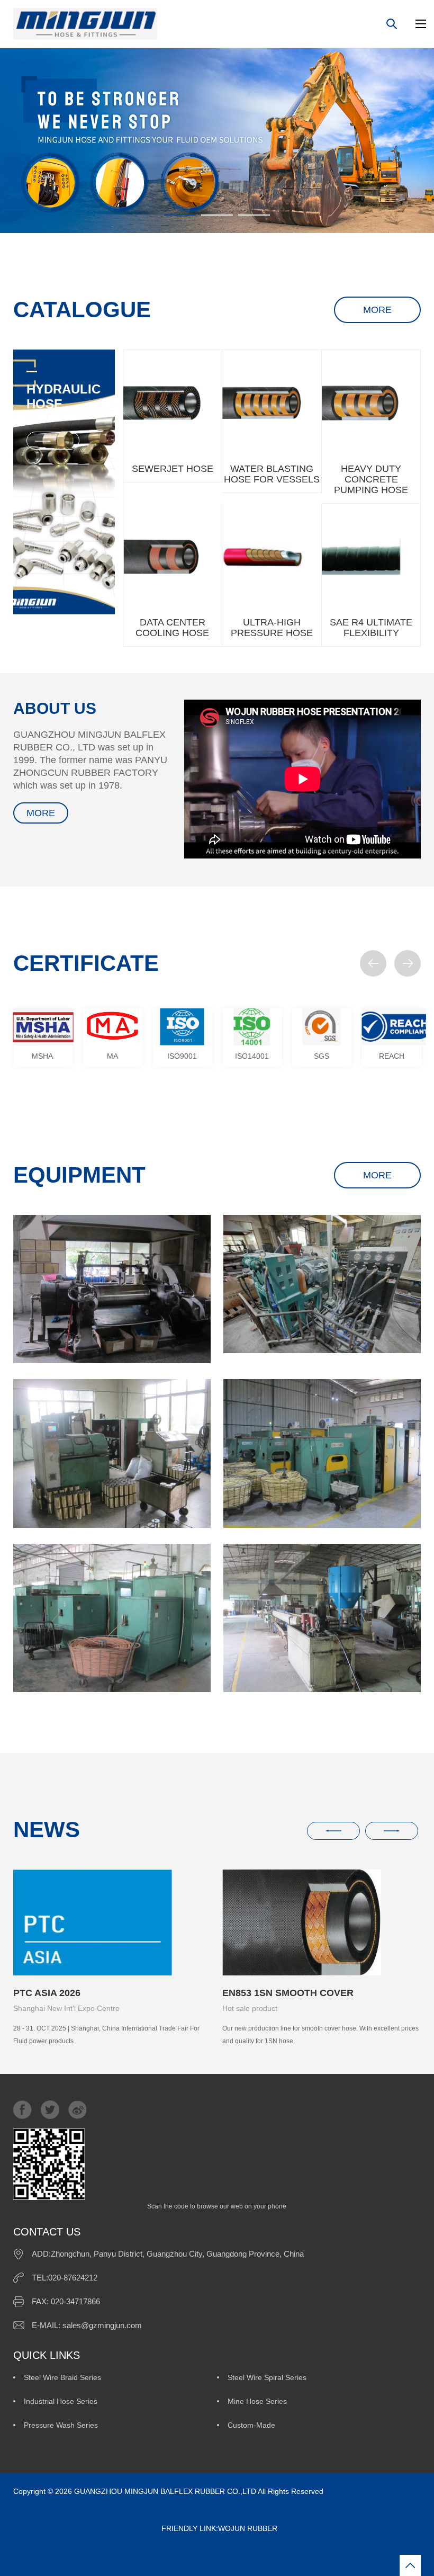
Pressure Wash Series (61, 2425)
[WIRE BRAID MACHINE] (322, 1453)
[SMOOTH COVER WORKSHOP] (322, 1618)
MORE (377, 310)
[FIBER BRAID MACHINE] (112, 1618)
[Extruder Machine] (322, 1284)
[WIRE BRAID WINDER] (112, 1453)
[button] (373, 963)
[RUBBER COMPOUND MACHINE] (112, 1289)
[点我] (421, 24)
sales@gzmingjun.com (102, 2325)
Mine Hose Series (257, 2401)
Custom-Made (251, 2425)
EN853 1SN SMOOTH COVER (288, 1993)
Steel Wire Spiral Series (267, 2377)
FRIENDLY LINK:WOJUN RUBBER (145, 2528)
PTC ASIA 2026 (47, 1993)
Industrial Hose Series (61, 2401)
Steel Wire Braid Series (62, 2377)
